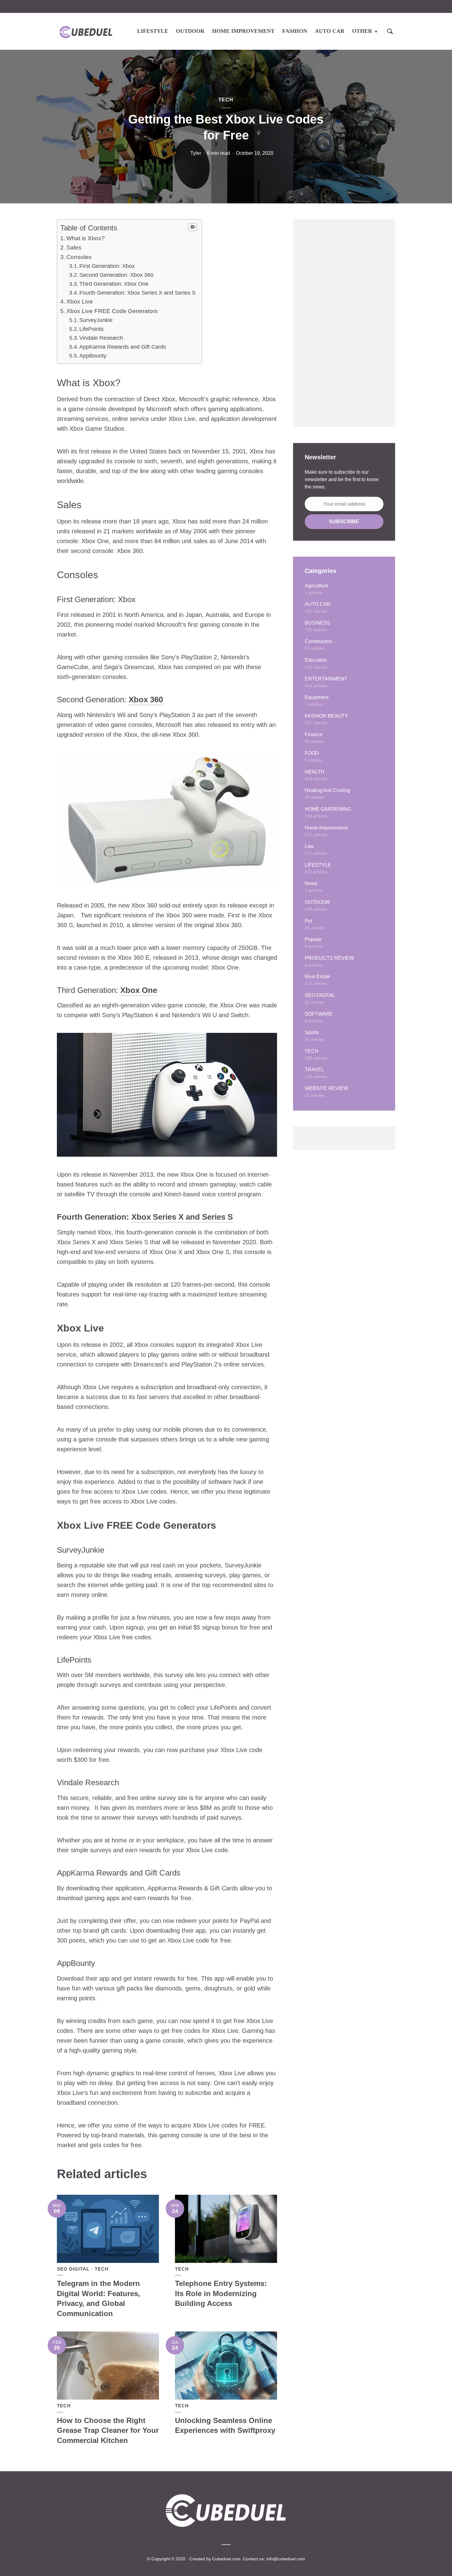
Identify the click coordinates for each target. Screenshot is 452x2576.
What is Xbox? (86, 238)
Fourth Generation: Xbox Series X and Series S (137, 293)
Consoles (79, 257)
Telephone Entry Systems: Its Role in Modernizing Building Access (221, 2293)
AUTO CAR (330, 31)
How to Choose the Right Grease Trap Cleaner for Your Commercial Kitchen (108, 2430)
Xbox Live (80, 302)
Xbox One (139, 990)
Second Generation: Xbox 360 (116, 275)
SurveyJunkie (96, 320)
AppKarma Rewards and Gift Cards (123, 347)
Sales (74, 247)
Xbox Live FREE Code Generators (112, 311)
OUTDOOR (190, 31)
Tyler (196, 153)
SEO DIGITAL (73, 2269)
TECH (226, 100)
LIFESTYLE (153, 31)
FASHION (295, 31)
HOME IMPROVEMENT (243, 31)
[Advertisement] (344, 323)
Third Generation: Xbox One (114, 284)
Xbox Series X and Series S (182, 1217)
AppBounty (93, 356)
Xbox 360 (146, 700)
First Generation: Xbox (107, 266)
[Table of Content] (193, 227)
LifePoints (91, 329)
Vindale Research (101, 338)
